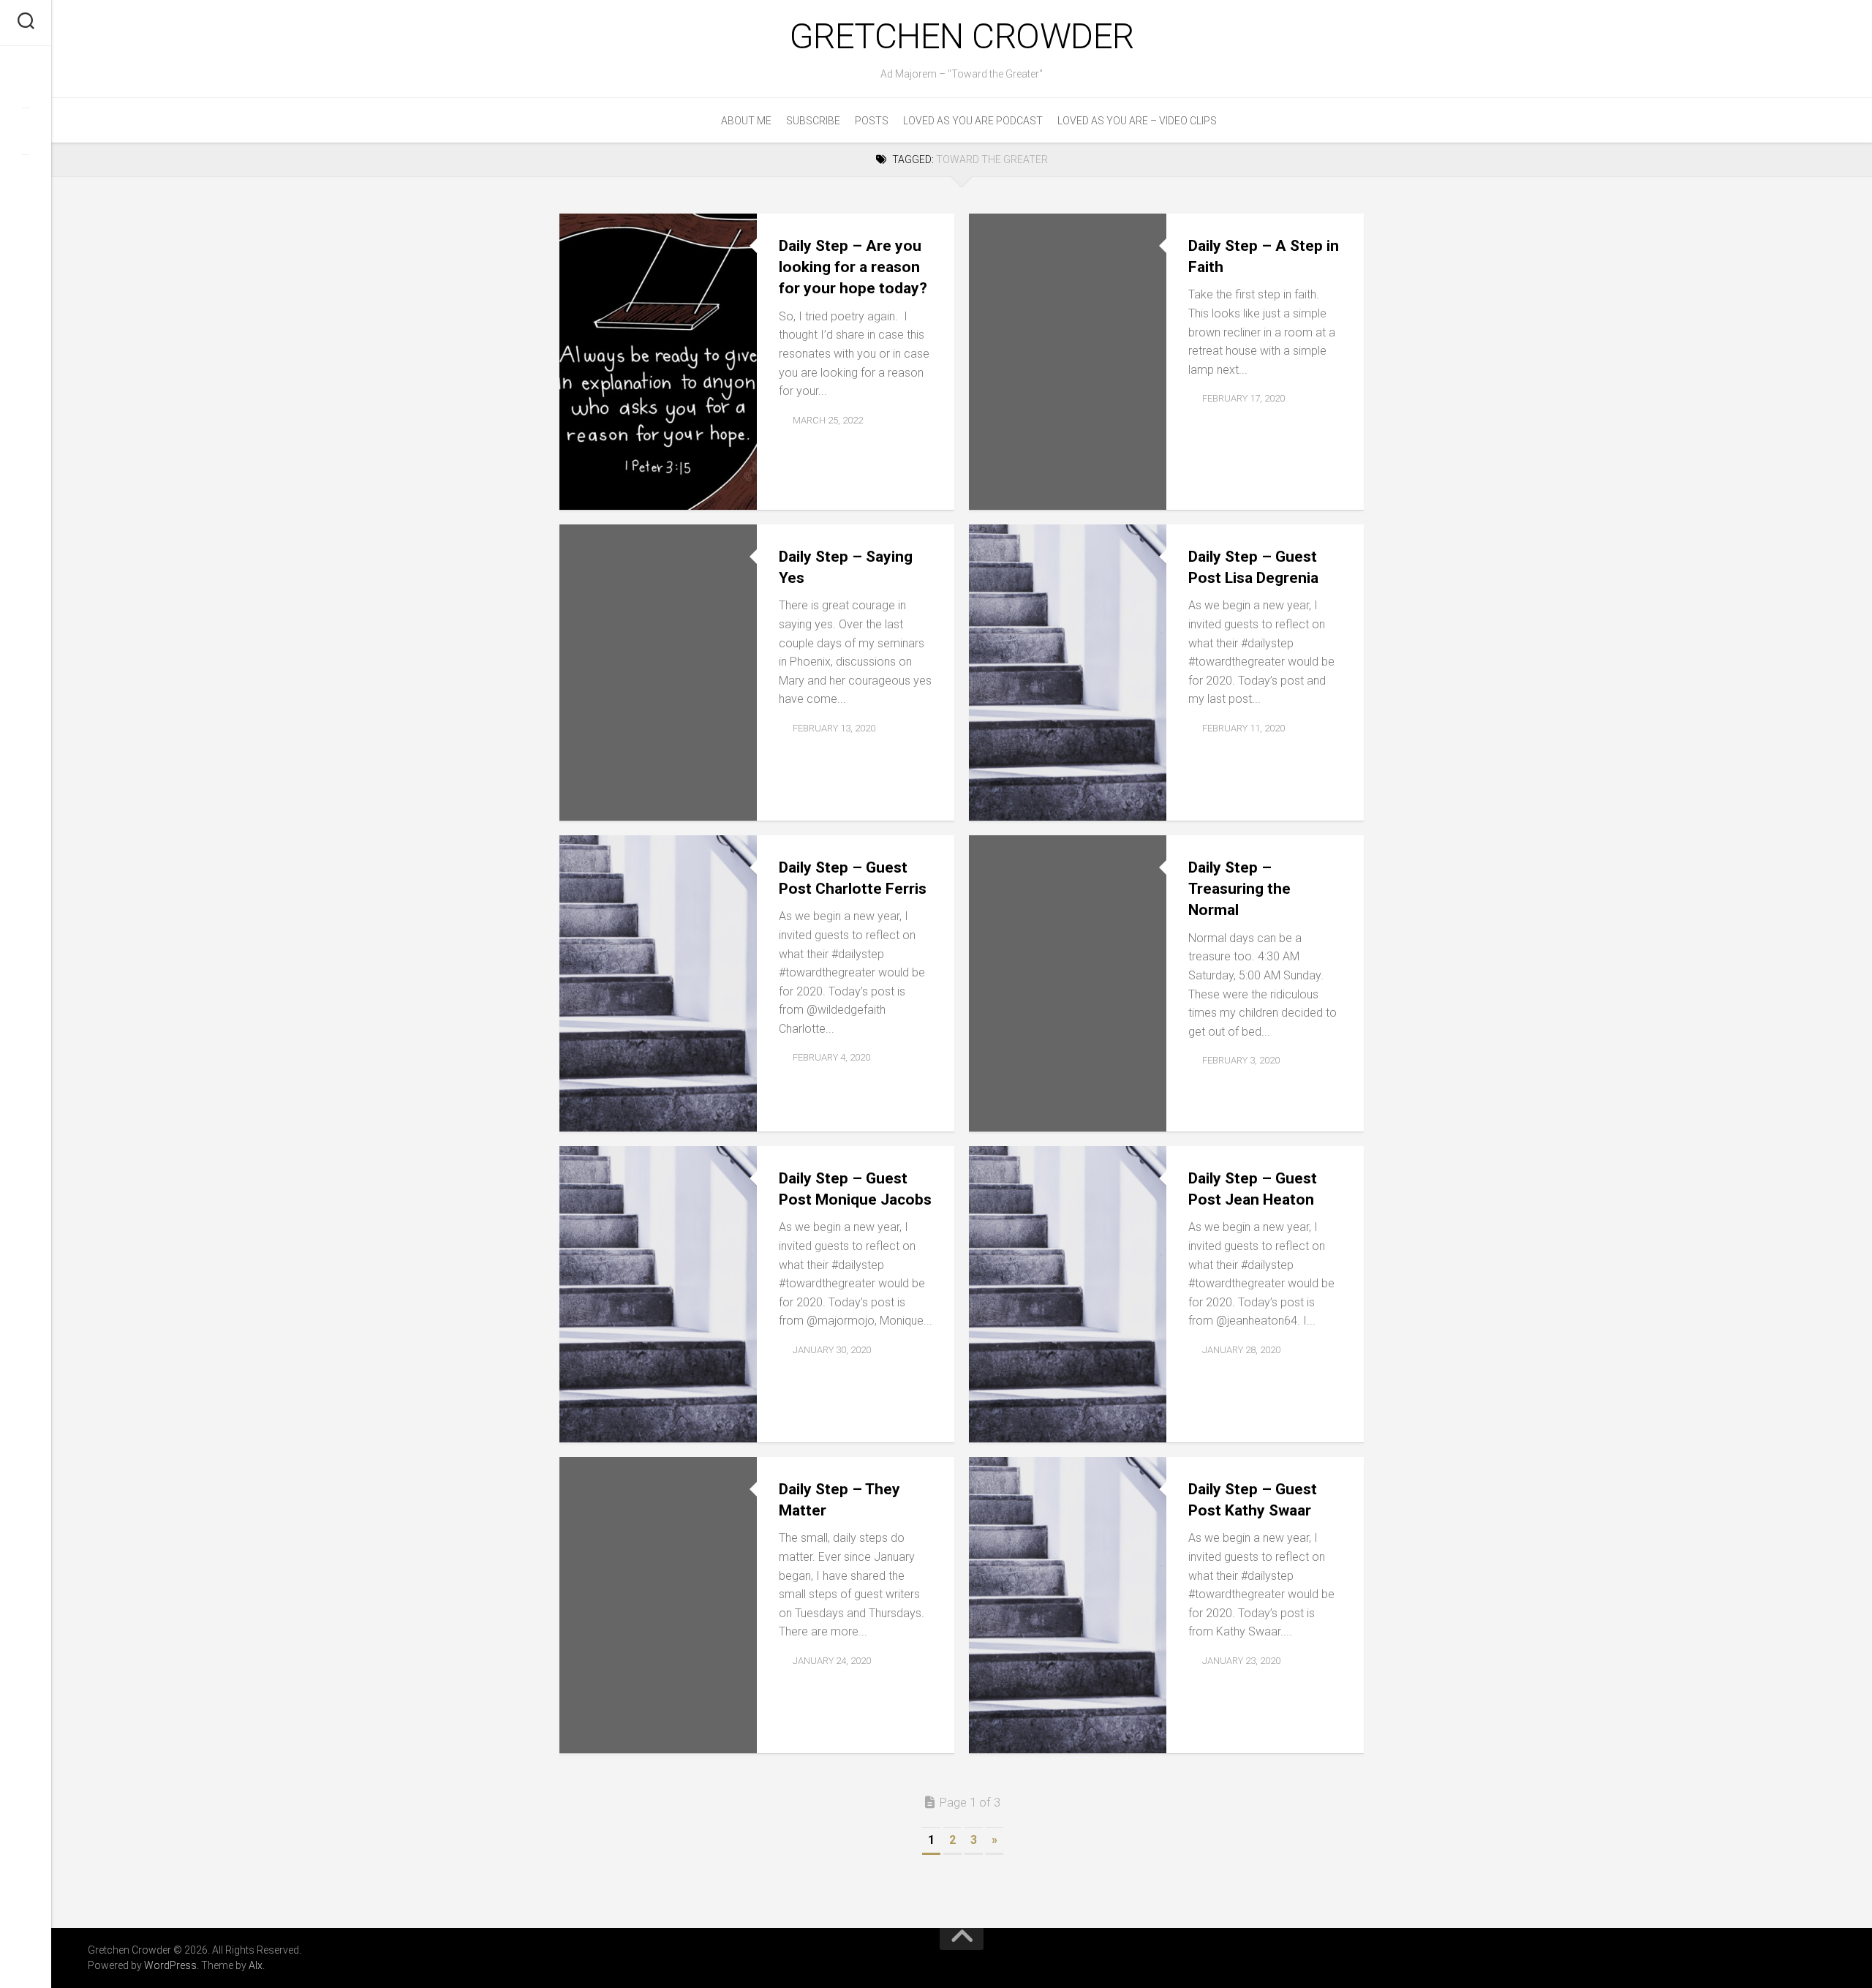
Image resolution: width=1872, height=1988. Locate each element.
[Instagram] (26, 178)
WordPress (170, 1965)
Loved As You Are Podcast (973, 121)
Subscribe (813, 121)
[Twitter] (26, 131)
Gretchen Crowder (962, 36)
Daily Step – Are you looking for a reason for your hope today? (853, 267)
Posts (872, 121)
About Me (746, 121)
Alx (256, 1965)
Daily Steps (600, 493)
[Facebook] (26, 84)
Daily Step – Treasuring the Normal (1239, 889)
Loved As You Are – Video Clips (1137, 121)
